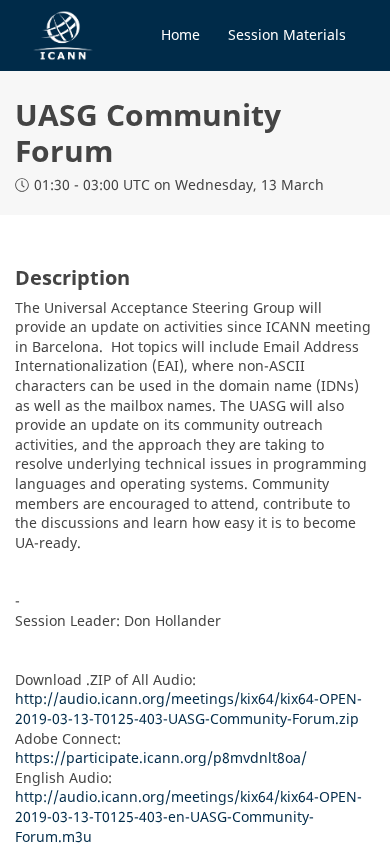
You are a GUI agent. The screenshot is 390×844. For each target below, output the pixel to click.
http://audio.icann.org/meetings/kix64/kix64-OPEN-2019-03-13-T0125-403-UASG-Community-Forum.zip (188, 708)
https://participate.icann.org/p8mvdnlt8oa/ (161, 757)
